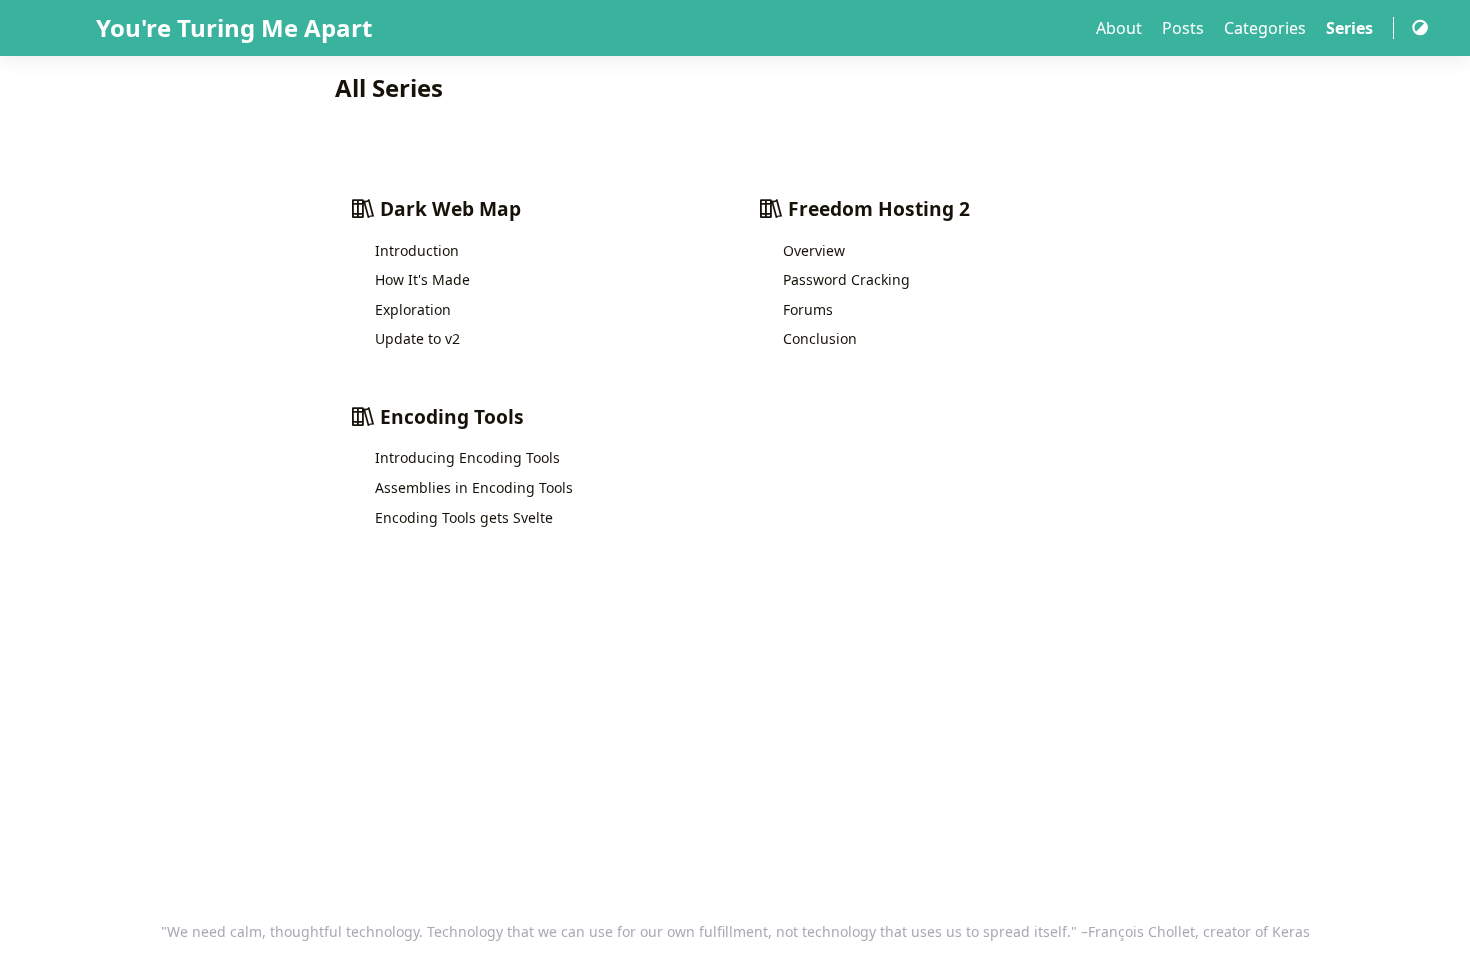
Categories (1267, 28)
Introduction (417, 250)
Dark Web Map (448, 208)
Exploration (413, 309)
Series (1351, 28)
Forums (808, 309)
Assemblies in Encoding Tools (474, 487)
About (1121, 28)
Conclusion (820, 338)
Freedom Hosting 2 (876, 208)
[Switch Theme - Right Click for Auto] (1420, 28)
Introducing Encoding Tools (467, 457)
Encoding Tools (449, 416)
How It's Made (422, 279)
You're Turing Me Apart (234, 27)
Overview (814, 250)
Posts (1185, 28)
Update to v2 (417, 338)
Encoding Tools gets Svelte (464, 517)
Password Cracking (846, 279)
